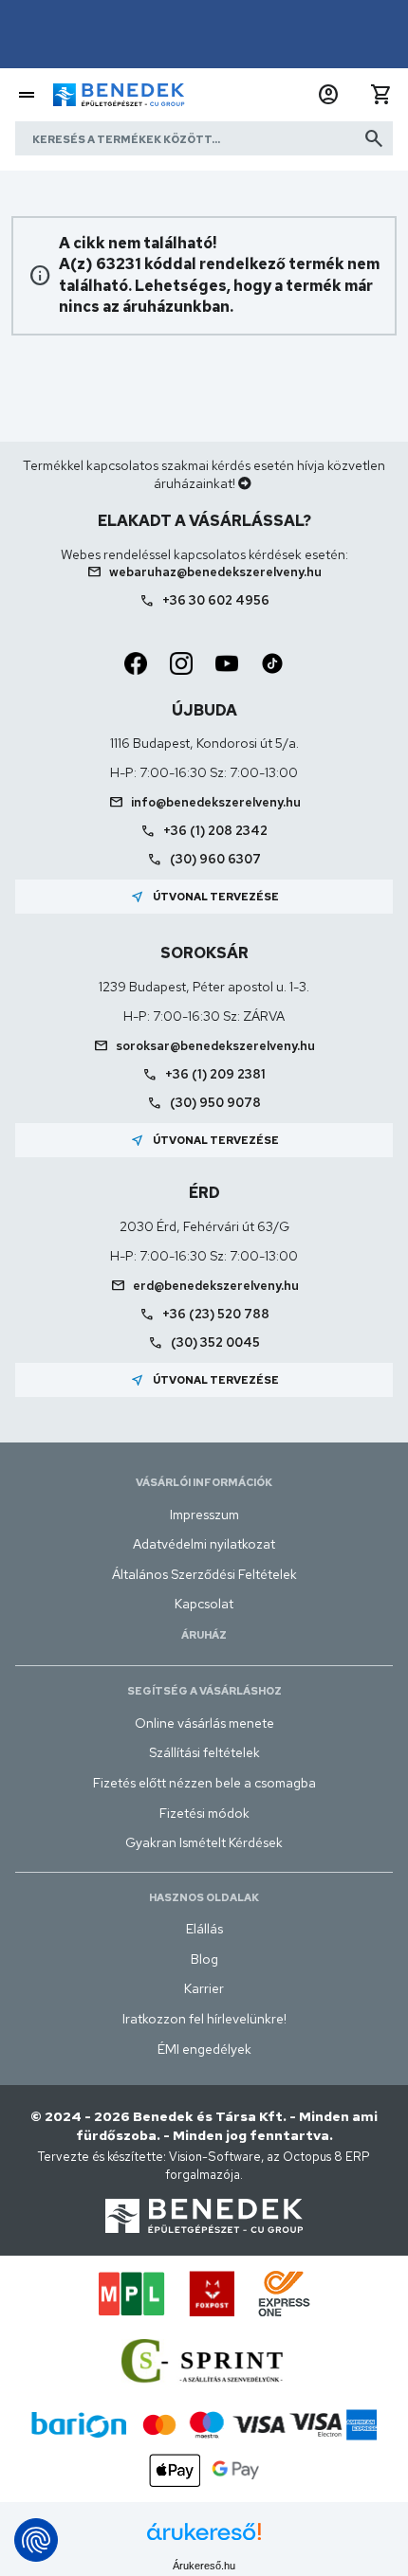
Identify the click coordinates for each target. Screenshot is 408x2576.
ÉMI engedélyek (204, 2049)
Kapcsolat (204, 1604)
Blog (204, 1959)
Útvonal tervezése (204, 897)
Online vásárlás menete (204, 1723)
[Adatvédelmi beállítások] (36, 2540)
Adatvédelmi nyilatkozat (204, 1544)
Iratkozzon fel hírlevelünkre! (204, 2019)
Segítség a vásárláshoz (204, 1691)
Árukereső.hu (204, 2566)
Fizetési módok (204, 1813)
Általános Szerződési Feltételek (204, 1574)
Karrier (204, 1988)
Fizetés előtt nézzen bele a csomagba (204, 1783)
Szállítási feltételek (204, 1752)
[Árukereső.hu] (204, 2539)
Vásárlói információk (204, 1482)
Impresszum (204, 1515)
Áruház (204, 1635)
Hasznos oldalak (204, 1897)
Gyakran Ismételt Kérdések (204, 1842)
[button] (328, 95)
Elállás (204, 1929)
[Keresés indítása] (374, 138)
